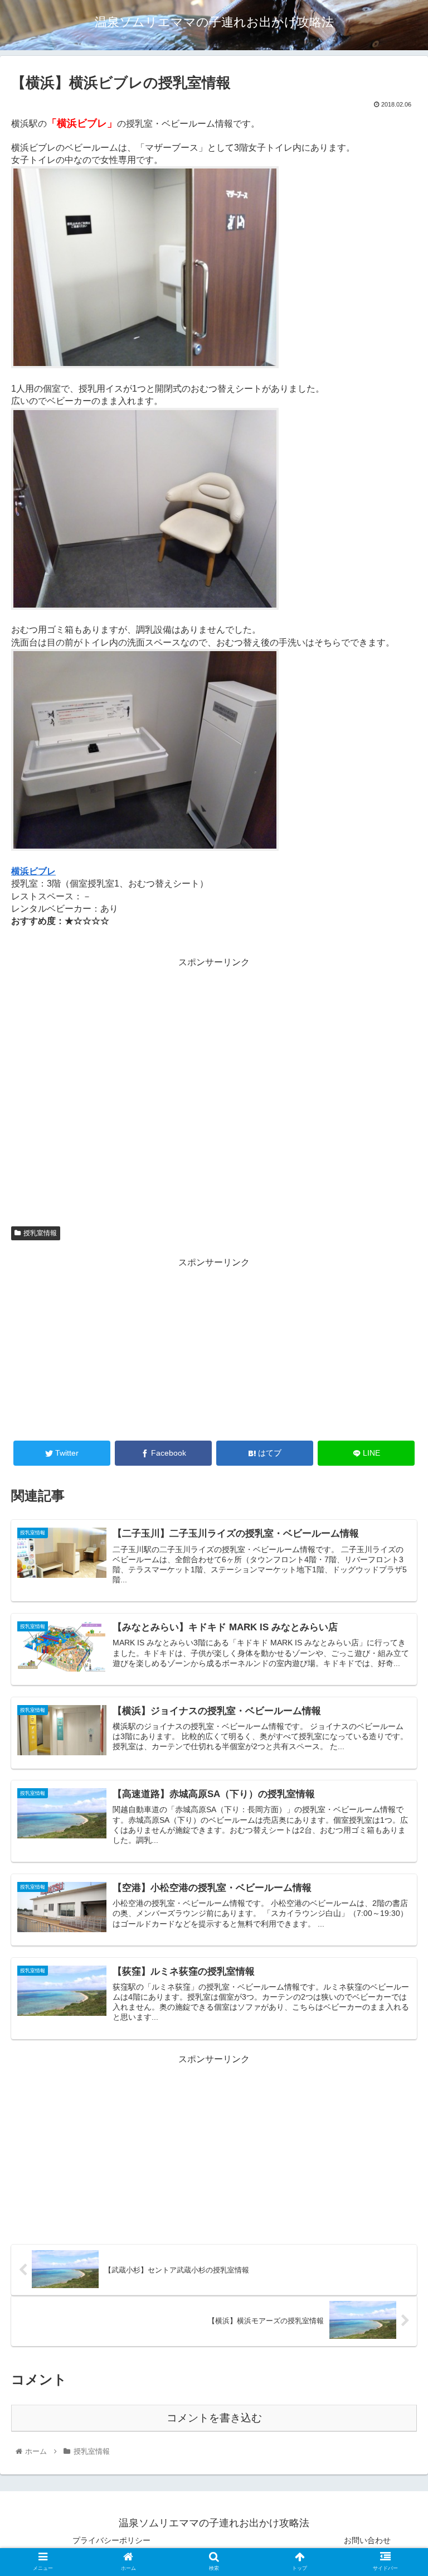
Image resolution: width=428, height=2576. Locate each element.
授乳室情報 (40, 1233)
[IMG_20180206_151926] (145, 848)
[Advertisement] (214, 1092)
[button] (395, 1550)
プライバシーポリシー (111, 2540)
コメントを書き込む (214, 2418)
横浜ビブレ (33, 871)
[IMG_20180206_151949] (145, 607)
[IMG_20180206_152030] (145, 365)
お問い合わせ (367, 2540)
